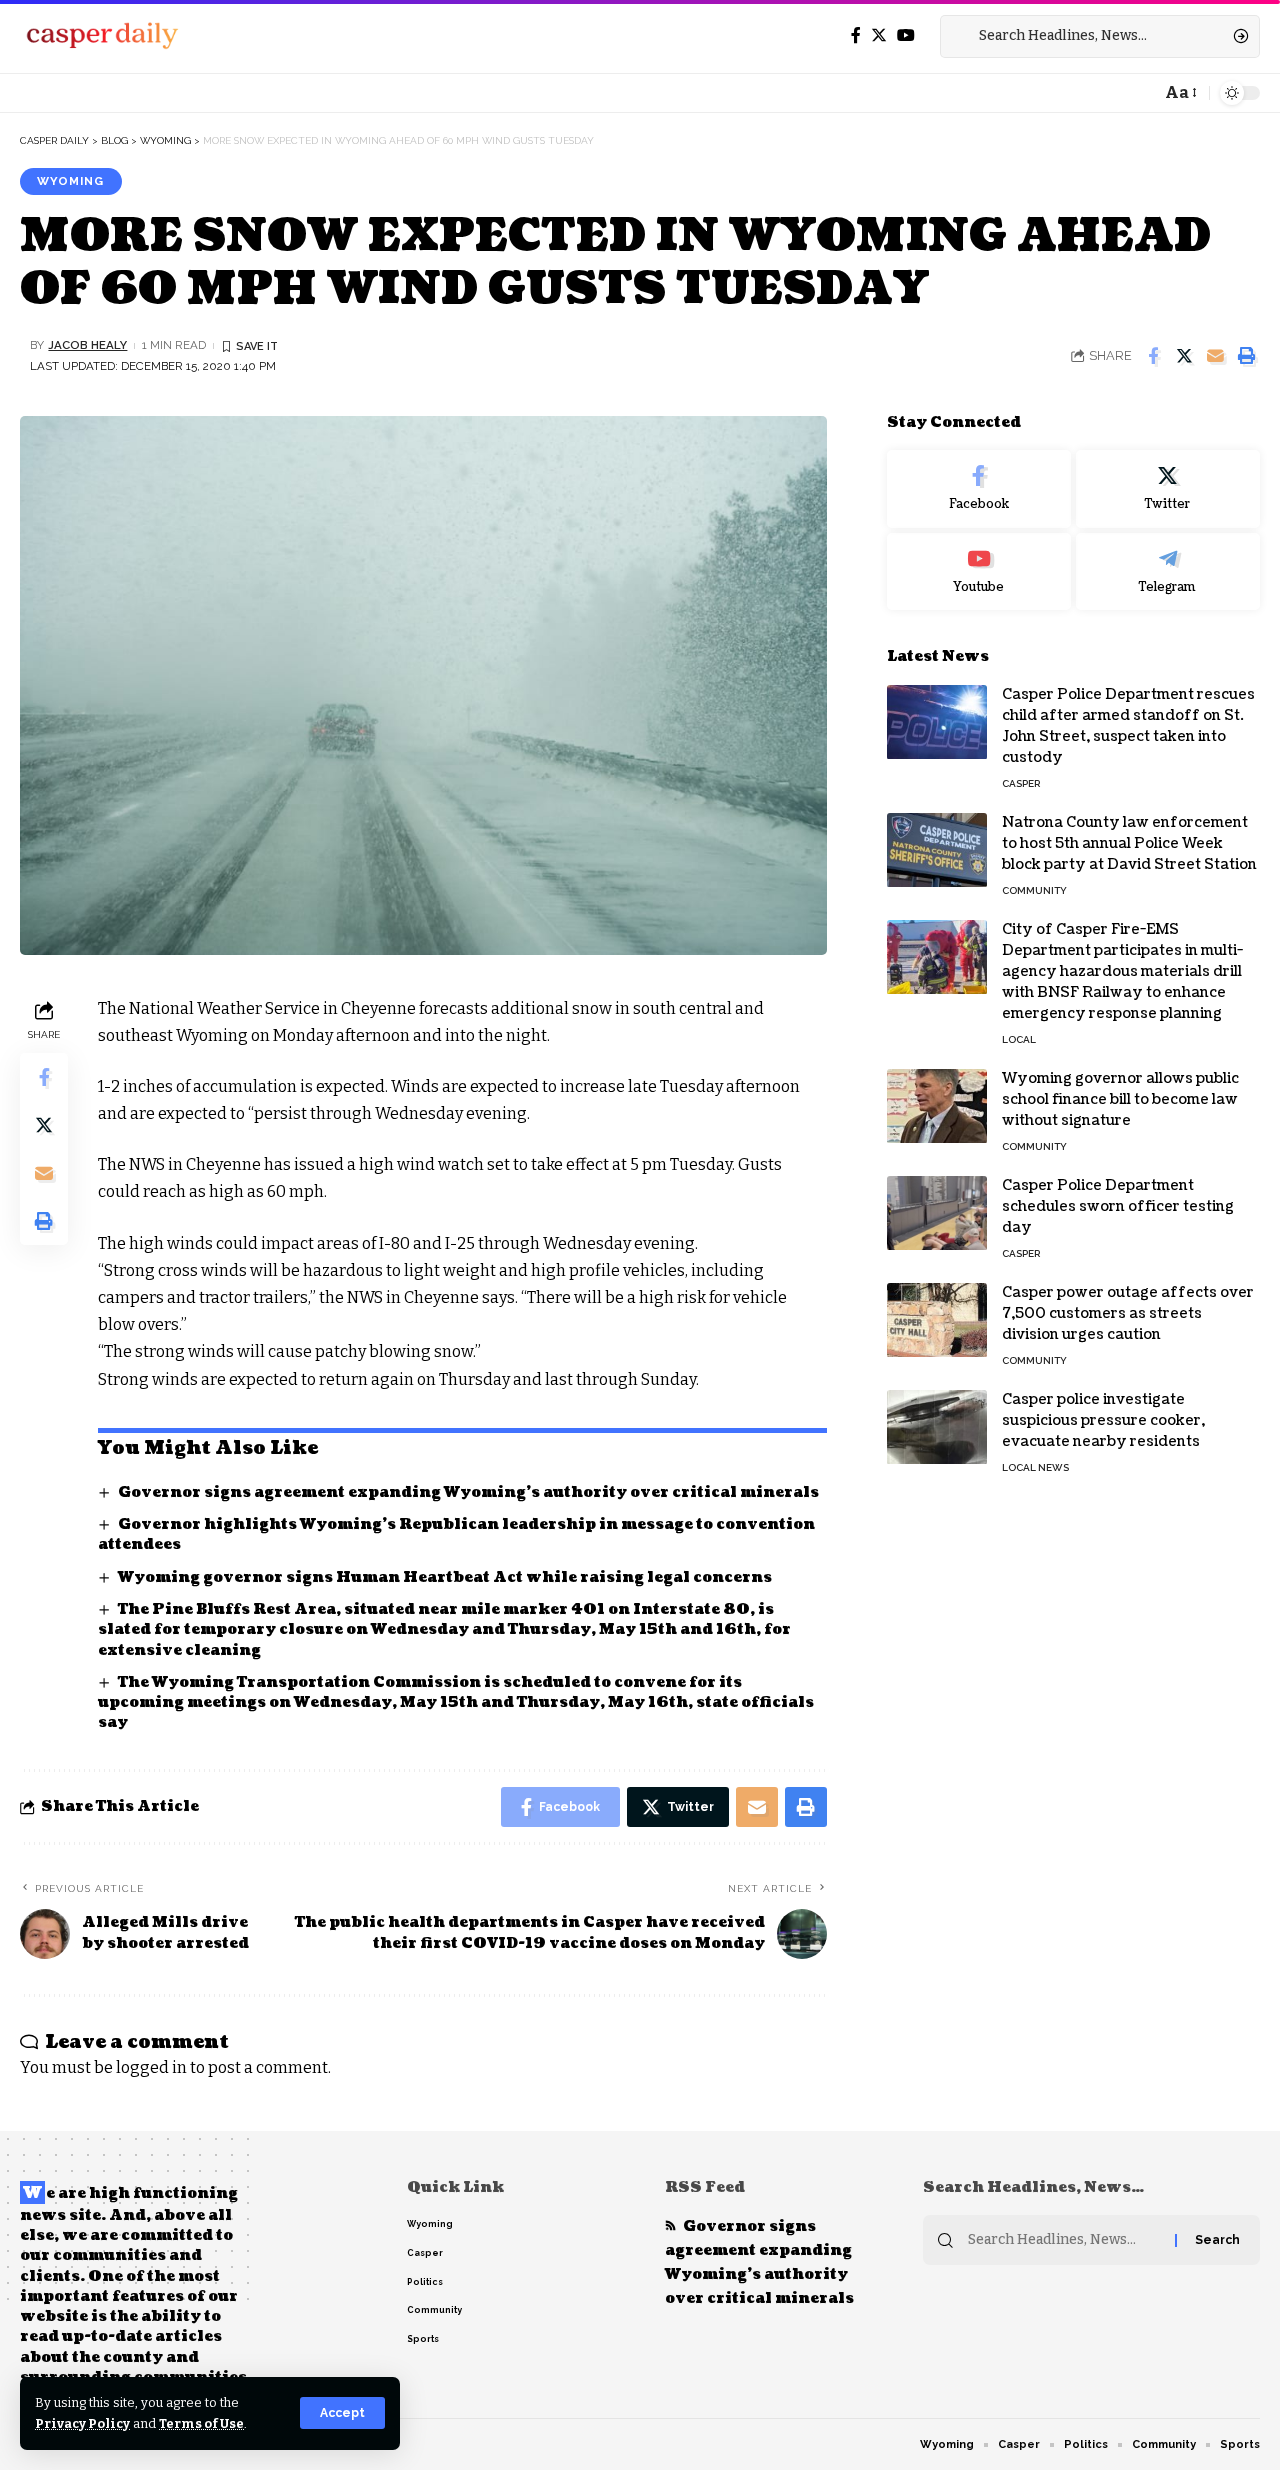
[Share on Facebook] (1153, 356)
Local (1019, 1040)
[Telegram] (1168, 572)
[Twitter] (879, 35)
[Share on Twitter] (1184, 356)
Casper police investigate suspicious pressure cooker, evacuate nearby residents (1103, 1421)
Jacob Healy (87, 345)
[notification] (1140, 93)
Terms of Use (201, 2423)
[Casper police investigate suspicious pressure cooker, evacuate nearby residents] (937, 1427)
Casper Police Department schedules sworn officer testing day (1118, 1207)
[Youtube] (979, 572)
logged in (151, 2067)
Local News (1035, 1468)
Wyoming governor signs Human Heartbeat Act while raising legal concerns (445, 1577)
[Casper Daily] (101, 36)
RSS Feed (705, 2187)
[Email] (1215, 356)
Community (1034, 891)
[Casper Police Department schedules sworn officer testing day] (937, 1213)
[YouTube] (906, 35)
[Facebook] (856, 35)
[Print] (1246, 356)
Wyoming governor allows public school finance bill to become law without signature (1120, 1100)
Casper (1021, 784)
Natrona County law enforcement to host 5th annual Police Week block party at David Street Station (1129, 844)
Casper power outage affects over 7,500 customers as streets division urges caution (1128, 1314)
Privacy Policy (82, 2423)
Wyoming (70, 181)
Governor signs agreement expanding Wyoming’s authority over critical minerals (468, 1492)
